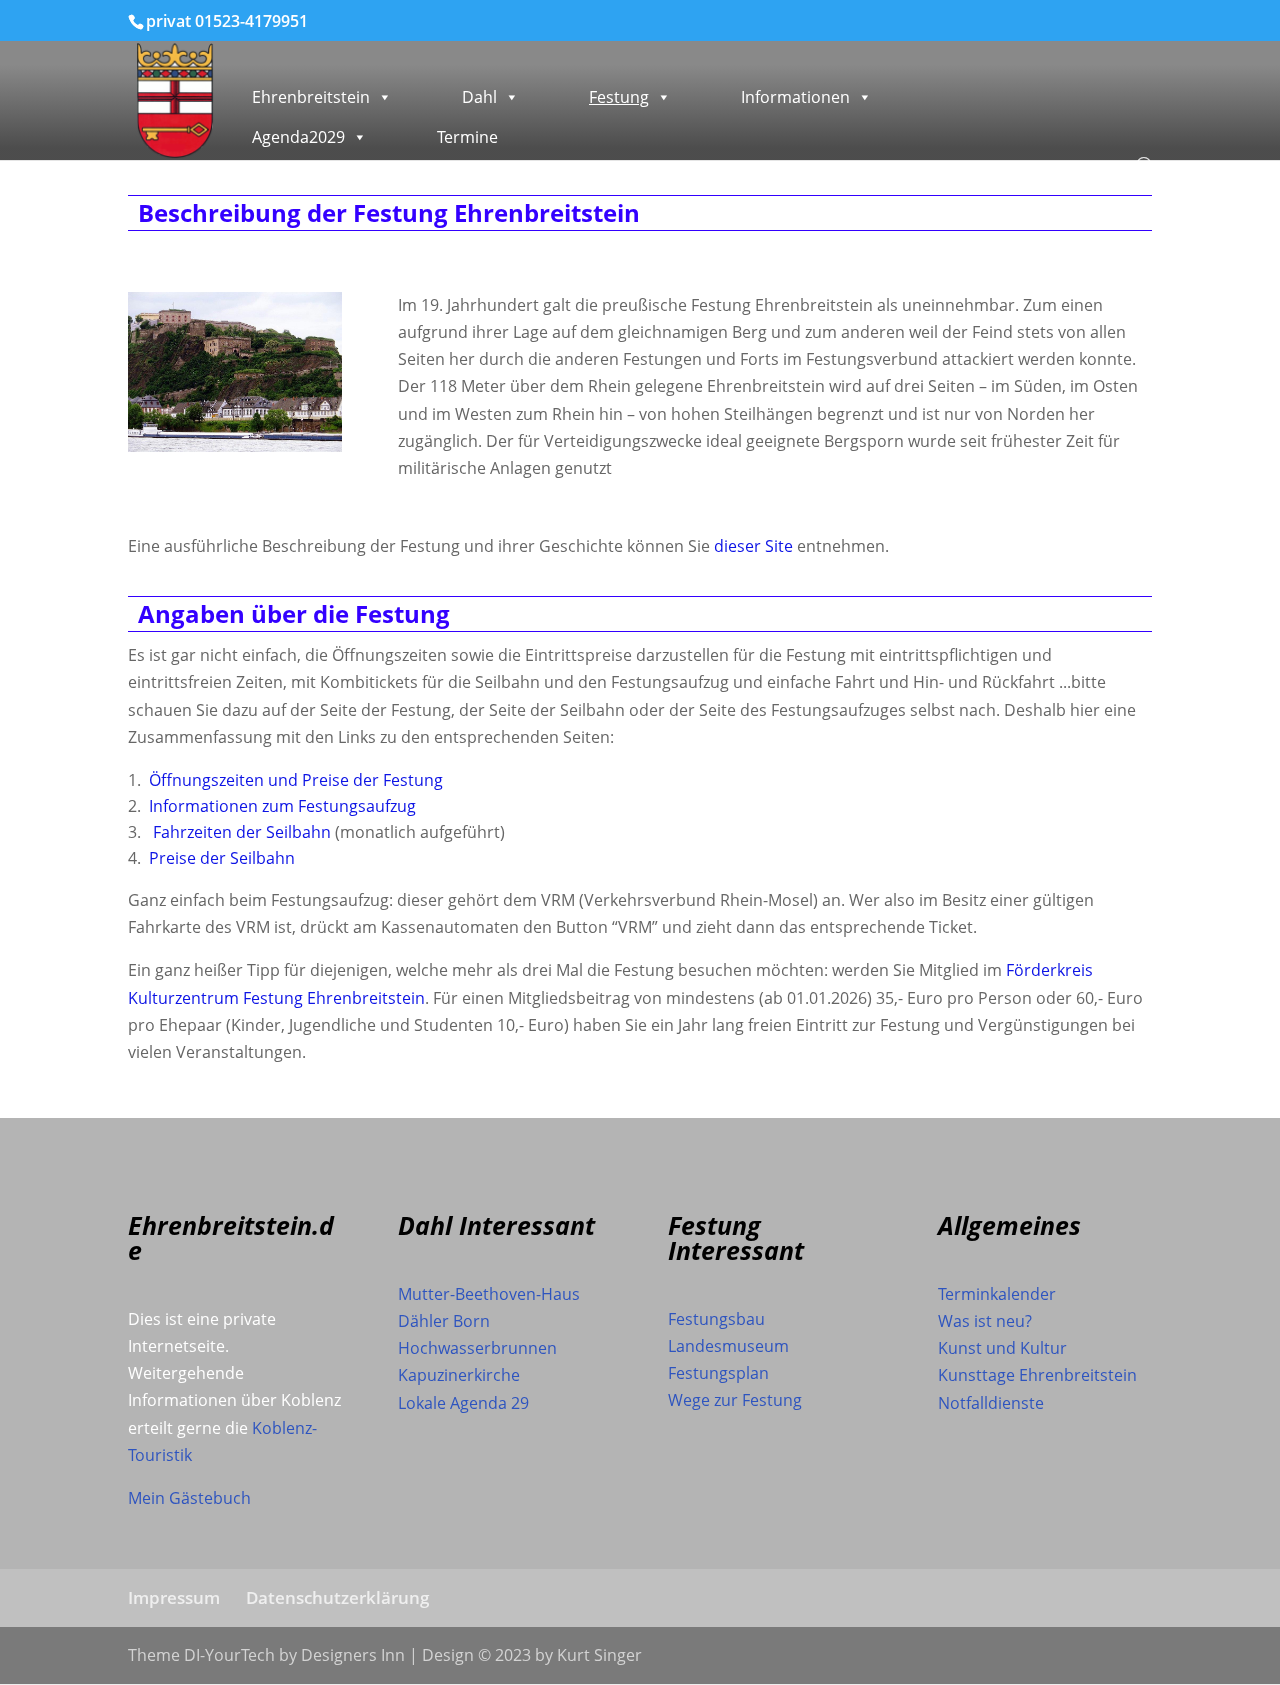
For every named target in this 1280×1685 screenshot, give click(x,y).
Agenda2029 (298, 137)
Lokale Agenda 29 (463, 1403)
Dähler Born (444, 1321)
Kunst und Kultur (1002, 1348)
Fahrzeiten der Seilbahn (242, 832)
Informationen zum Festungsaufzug (282, 806)
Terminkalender (997, 1294)
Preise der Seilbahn (222, 858)
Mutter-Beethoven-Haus (489, 1294)
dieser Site (753, 546)
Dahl (479, 97)
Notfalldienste (991, 1403)
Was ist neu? (985, 1321)
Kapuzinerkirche (459, 1375)
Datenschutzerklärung (337, 1597)
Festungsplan (718, 1373)
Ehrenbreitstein (311, 97)
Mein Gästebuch (189, 1498)
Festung (619, 97)
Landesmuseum (728, 1346)
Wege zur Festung (735, 1400)
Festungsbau (716, 1319)
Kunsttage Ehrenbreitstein (1037, 1375)
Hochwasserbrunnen (477, 1348)
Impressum (174, 1597)
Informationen (795, 97)
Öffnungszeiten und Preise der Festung (296, 780)
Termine (467, 137)
